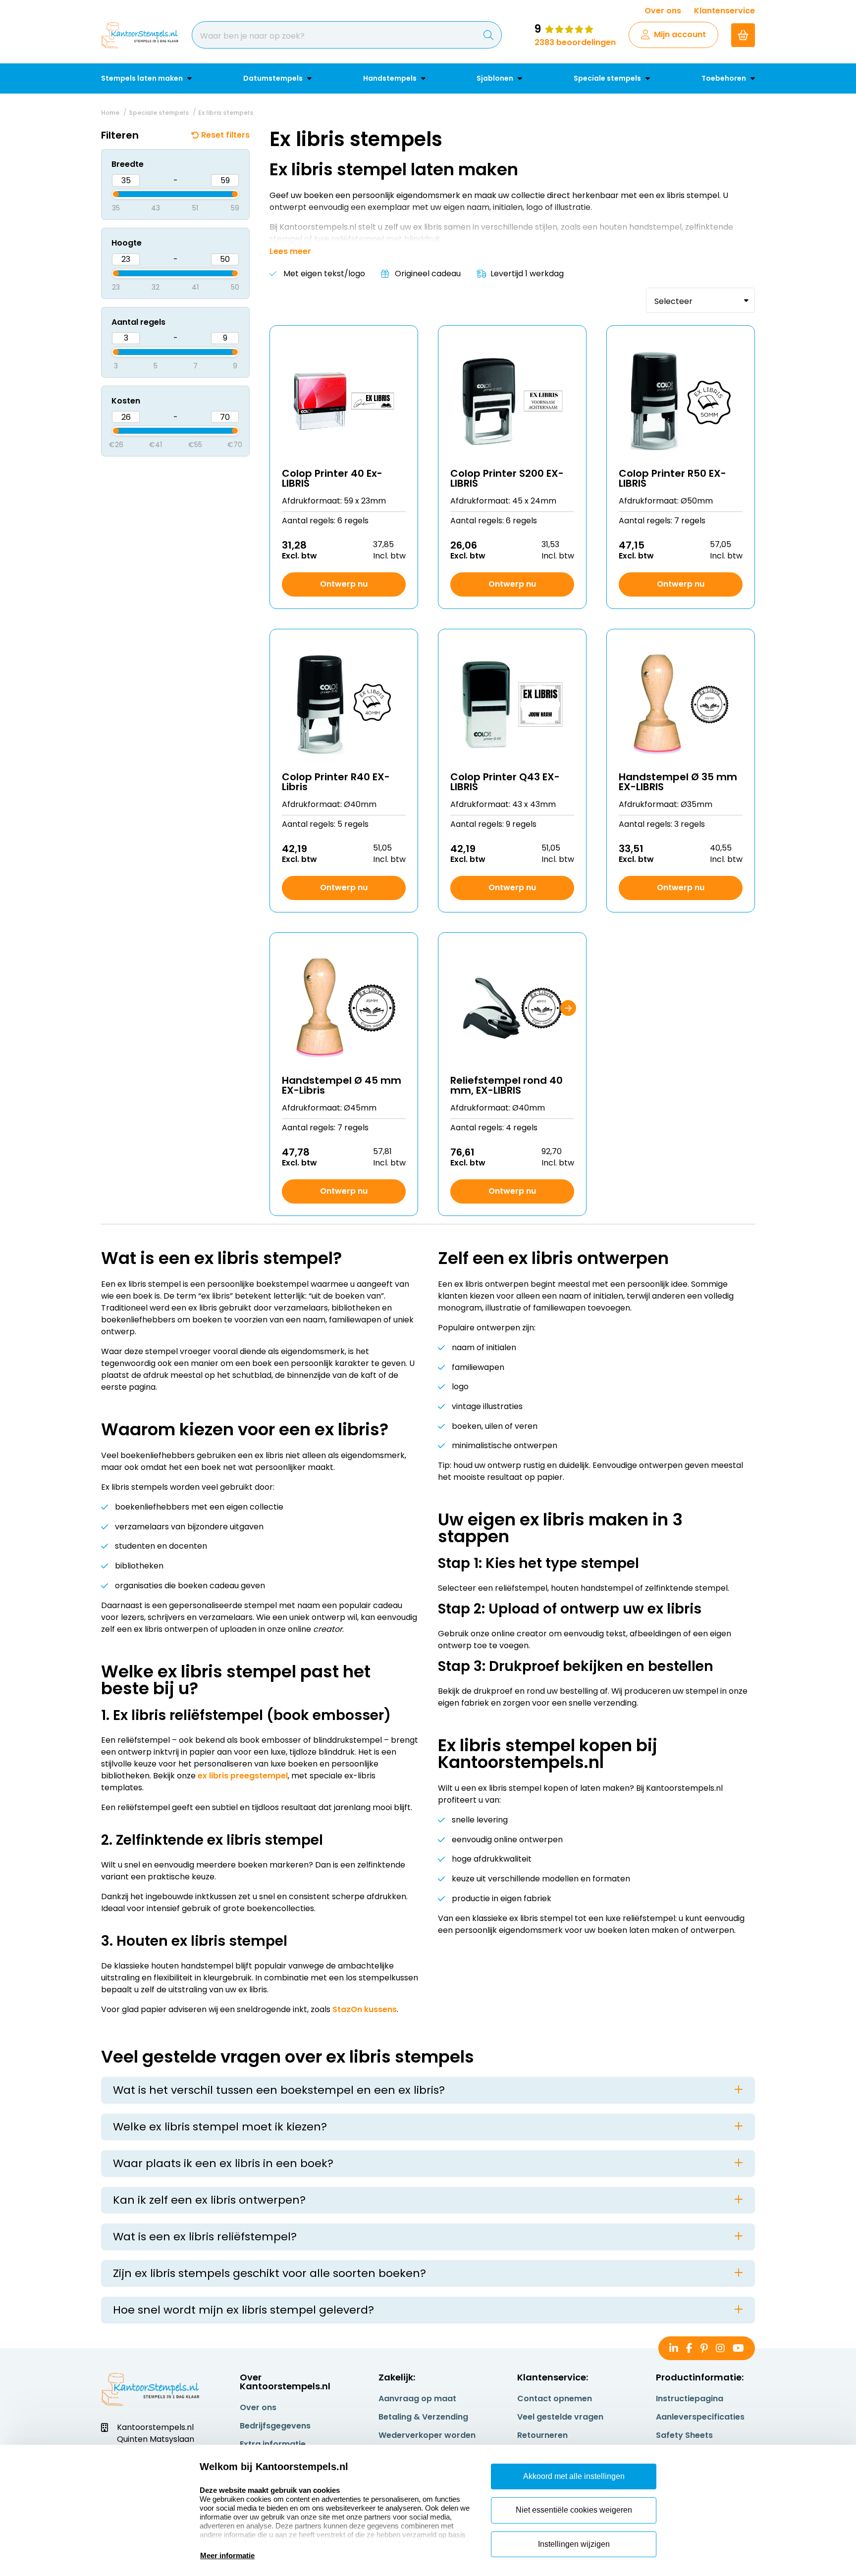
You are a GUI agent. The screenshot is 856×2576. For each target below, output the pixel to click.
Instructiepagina (690, 2399)
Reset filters (225, 135)
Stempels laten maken (143, 78)
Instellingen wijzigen (574, 2544)
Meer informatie (227, 2555)
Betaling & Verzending (423, 2417)
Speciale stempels (608, 78)
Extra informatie (273, 2444)
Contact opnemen (555, 2399)
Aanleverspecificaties (700, 2417)
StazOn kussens (365, 2009)
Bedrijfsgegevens (275, 2426)
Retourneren (542, 2435)
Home (110, 113)
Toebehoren (724, 78)
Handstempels (391, 78)
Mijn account (680, 34)
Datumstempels (274, 78)
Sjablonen (496, 78)
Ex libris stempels (226, 113)
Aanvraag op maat (417, 2399)
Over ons (663, 11)
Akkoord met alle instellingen (574, 2476)
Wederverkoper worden (427, 2435)
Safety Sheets (684, 2435)
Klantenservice (724, 11)
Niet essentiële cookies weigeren (574, 2510)
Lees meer (290, 252)
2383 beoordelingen (575, 42)
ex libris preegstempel (243, 1776)
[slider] (107, 193)
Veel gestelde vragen (560, 2417)
